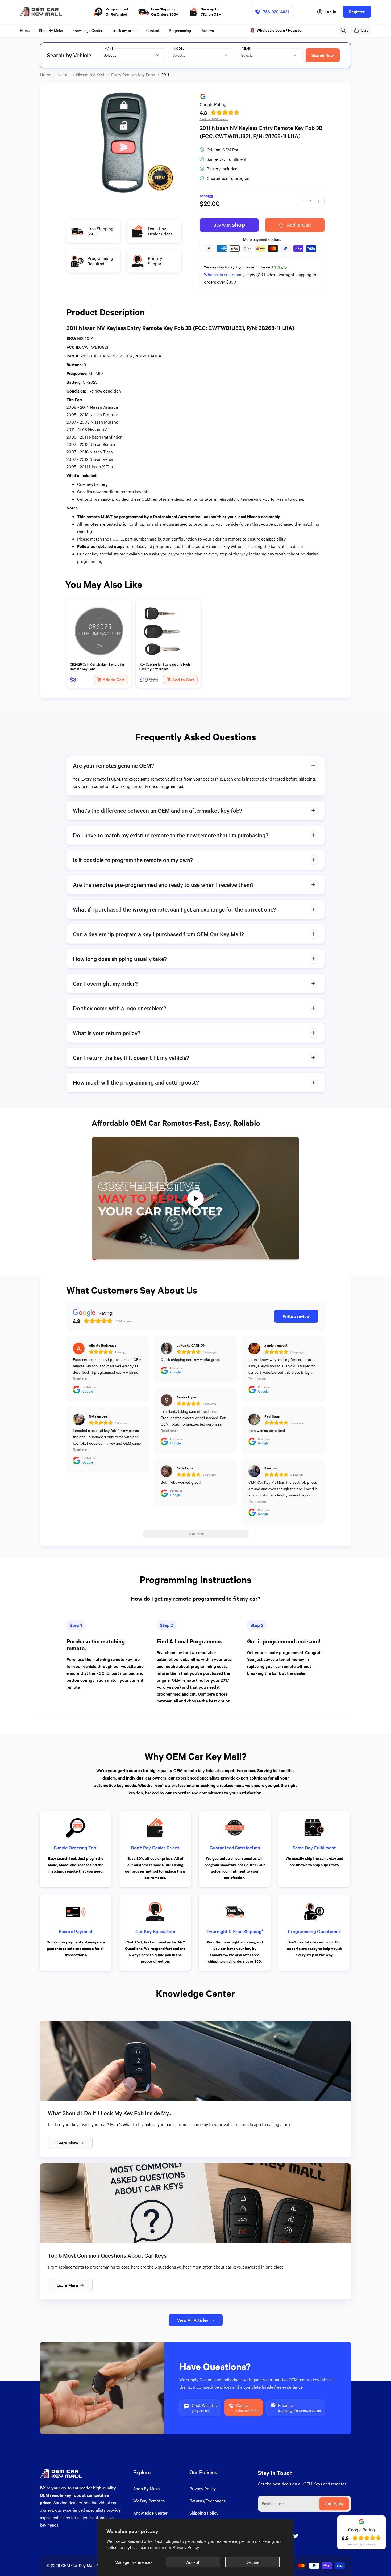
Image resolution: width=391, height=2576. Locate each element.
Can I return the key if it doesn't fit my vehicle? (131, 1058)
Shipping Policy (204, 2513)
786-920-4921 (276, 12)
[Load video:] (195, 1199)
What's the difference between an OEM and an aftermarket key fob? (157, 810)
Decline (252, 2562)
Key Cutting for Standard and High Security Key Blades (165, 667)
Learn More (67, 2143)
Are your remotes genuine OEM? (113, 766)
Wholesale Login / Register (280, 30)
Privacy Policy (203, 2488)
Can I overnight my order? (105, 983)
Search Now (323, 55)
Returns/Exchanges (207, 2501)
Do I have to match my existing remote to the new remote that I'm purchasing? (171, 835)
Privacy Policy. (186, 2547)
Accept (193, 2562)
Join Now (334, 2504)
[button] (343, 30)
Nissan (64, 75)
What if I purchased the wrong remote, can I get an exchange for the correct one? (174, 909)
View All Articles (193, 2320)
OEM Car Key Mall (78, 2565)
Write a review (296, 1316)
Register (357, 12)
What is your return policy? (107, 1033)
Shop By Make (146, 2488)
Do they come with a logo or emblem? (120, 1008)
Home (45, 75)
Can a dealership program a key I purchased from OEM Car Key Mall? (158, 934)
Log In (330, 12)
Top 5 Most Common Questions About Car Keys (107, 2255)
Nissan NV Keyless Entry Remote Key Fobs (115, 75)
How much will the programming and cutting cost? (136, 1082)
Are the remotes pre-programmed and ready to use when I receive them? (163, 885)
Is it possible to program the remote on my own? (133, 860)
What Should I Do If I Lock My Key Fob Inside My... (110, 2113)
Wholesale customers (224, 274)
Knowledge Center (150, 2513)
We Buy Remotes (149, 2501)
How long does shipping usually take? (120, 959)
